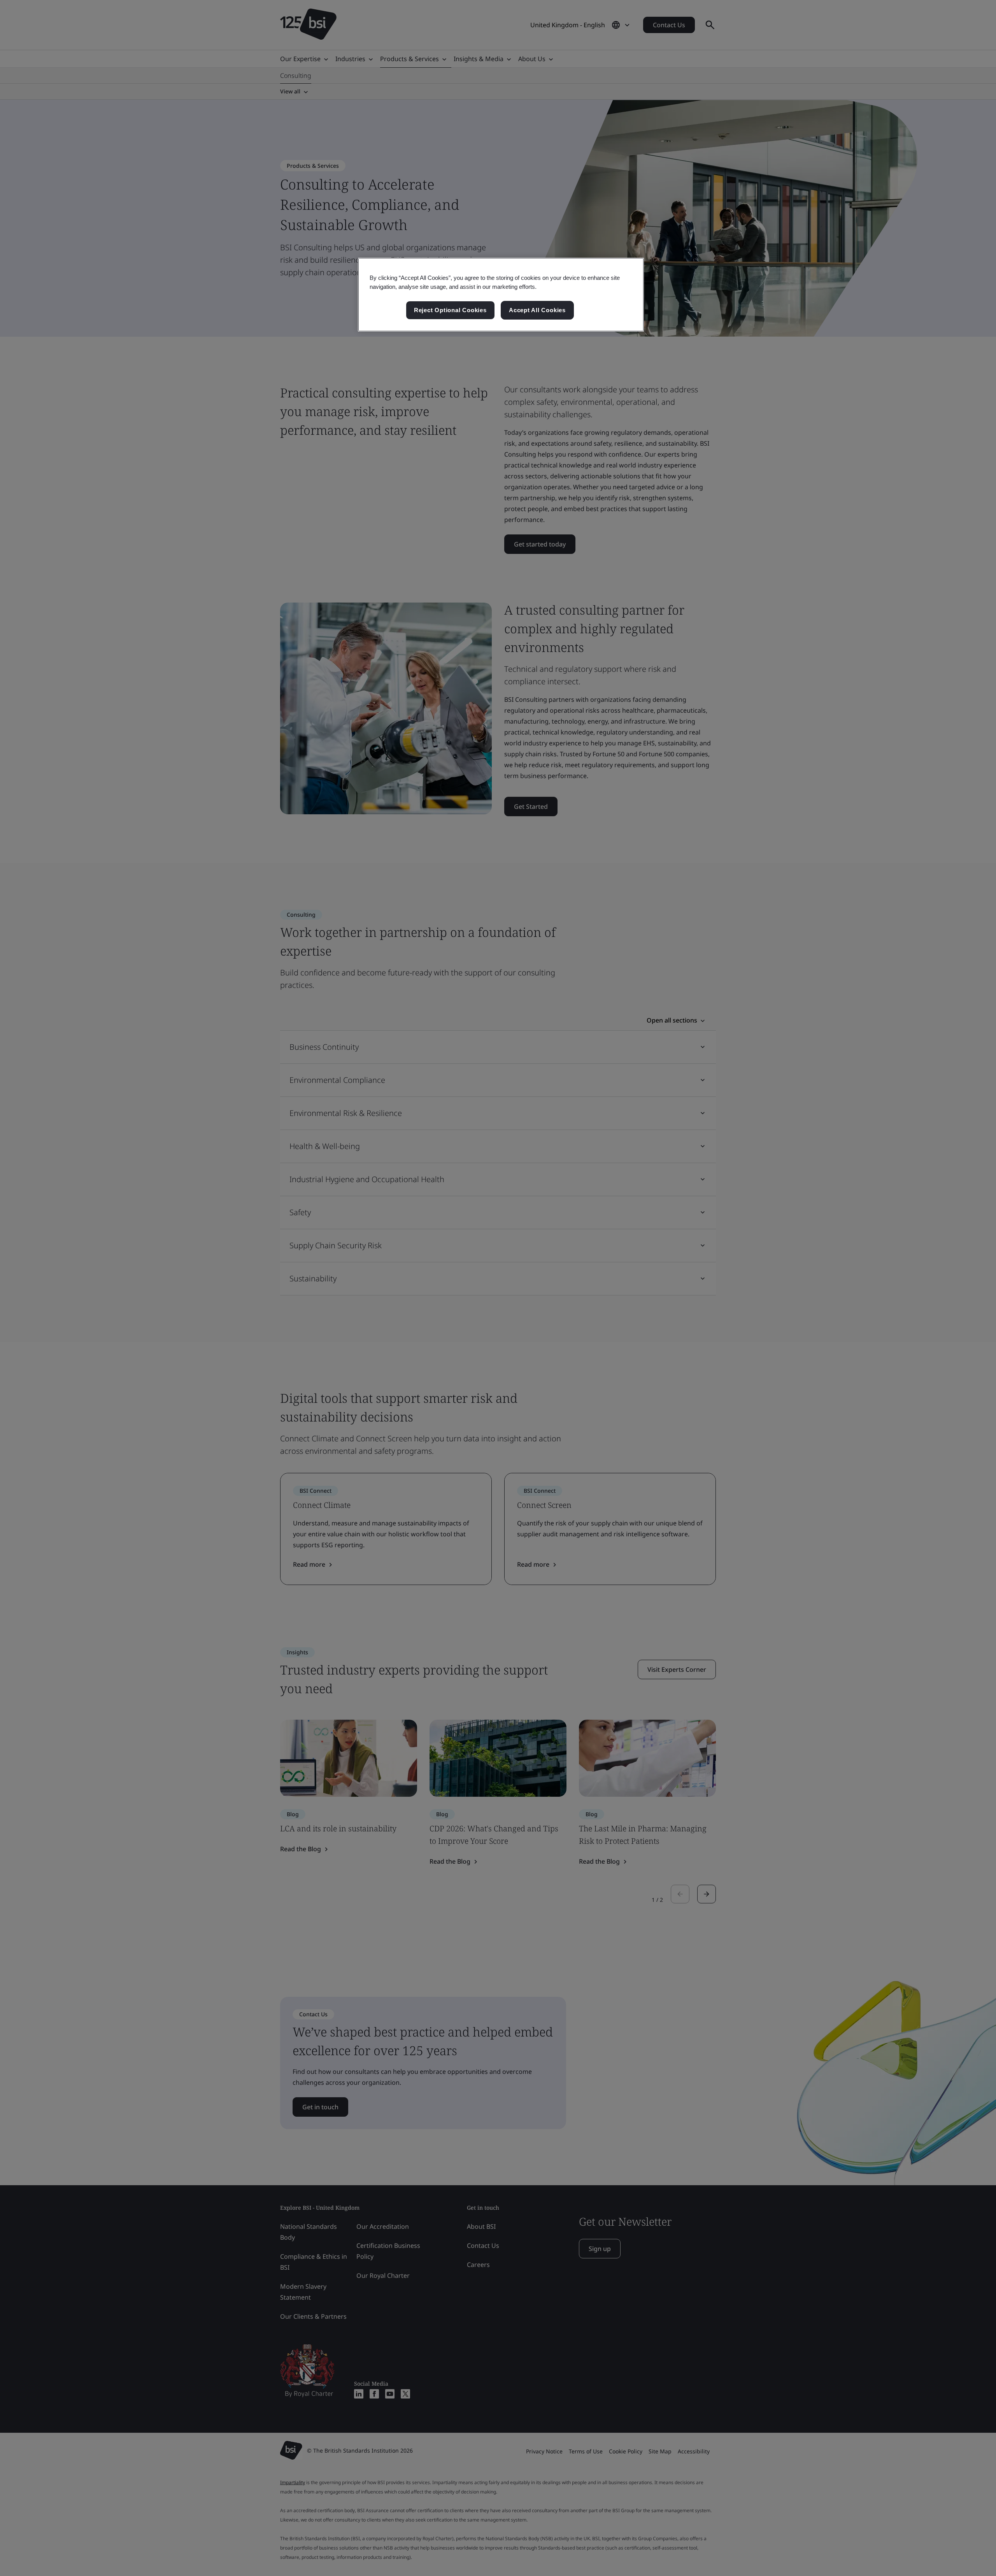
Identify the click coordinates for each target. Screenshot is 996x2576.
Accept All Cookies (537, 310)
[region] (501, 295)
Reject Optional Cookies (450, 310)
